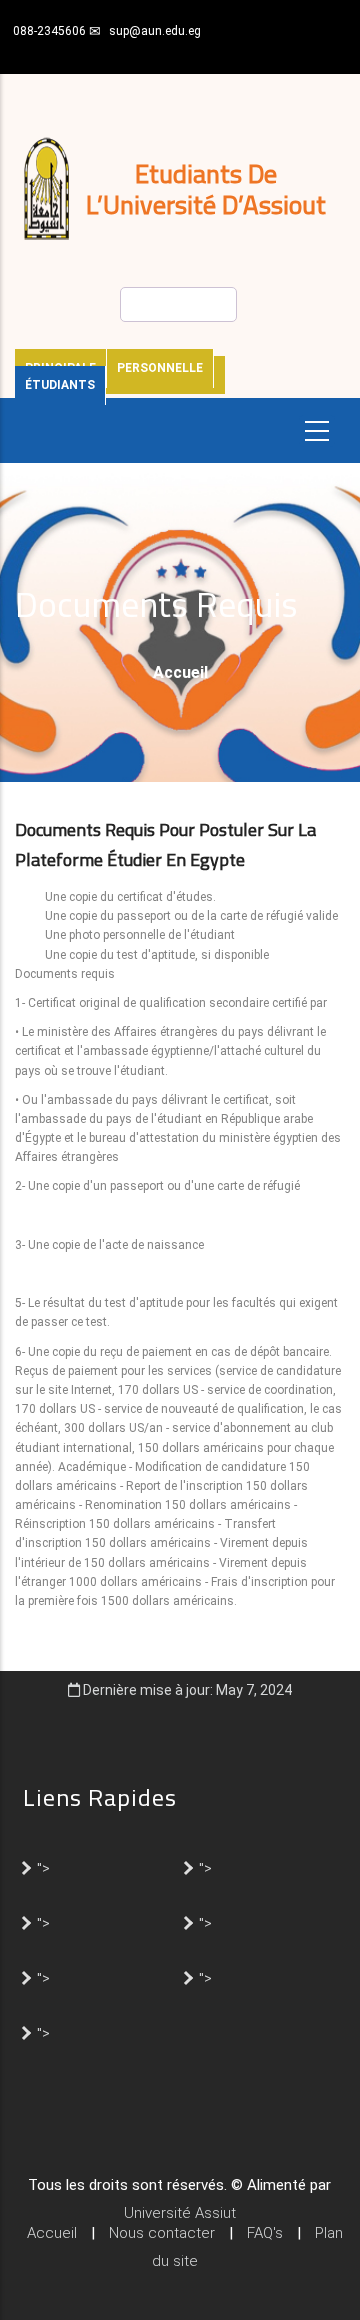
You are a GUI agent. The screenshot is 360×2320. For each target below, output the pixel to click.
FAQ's (265, 2233)
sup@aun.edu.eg (155, 31)
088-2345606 (49, 31)
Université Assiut (180, 2213)
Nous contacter (162, 2233)
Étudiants (60, 385)
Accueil (180, 672)
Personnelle (160, 368)
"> (43, 1867)
